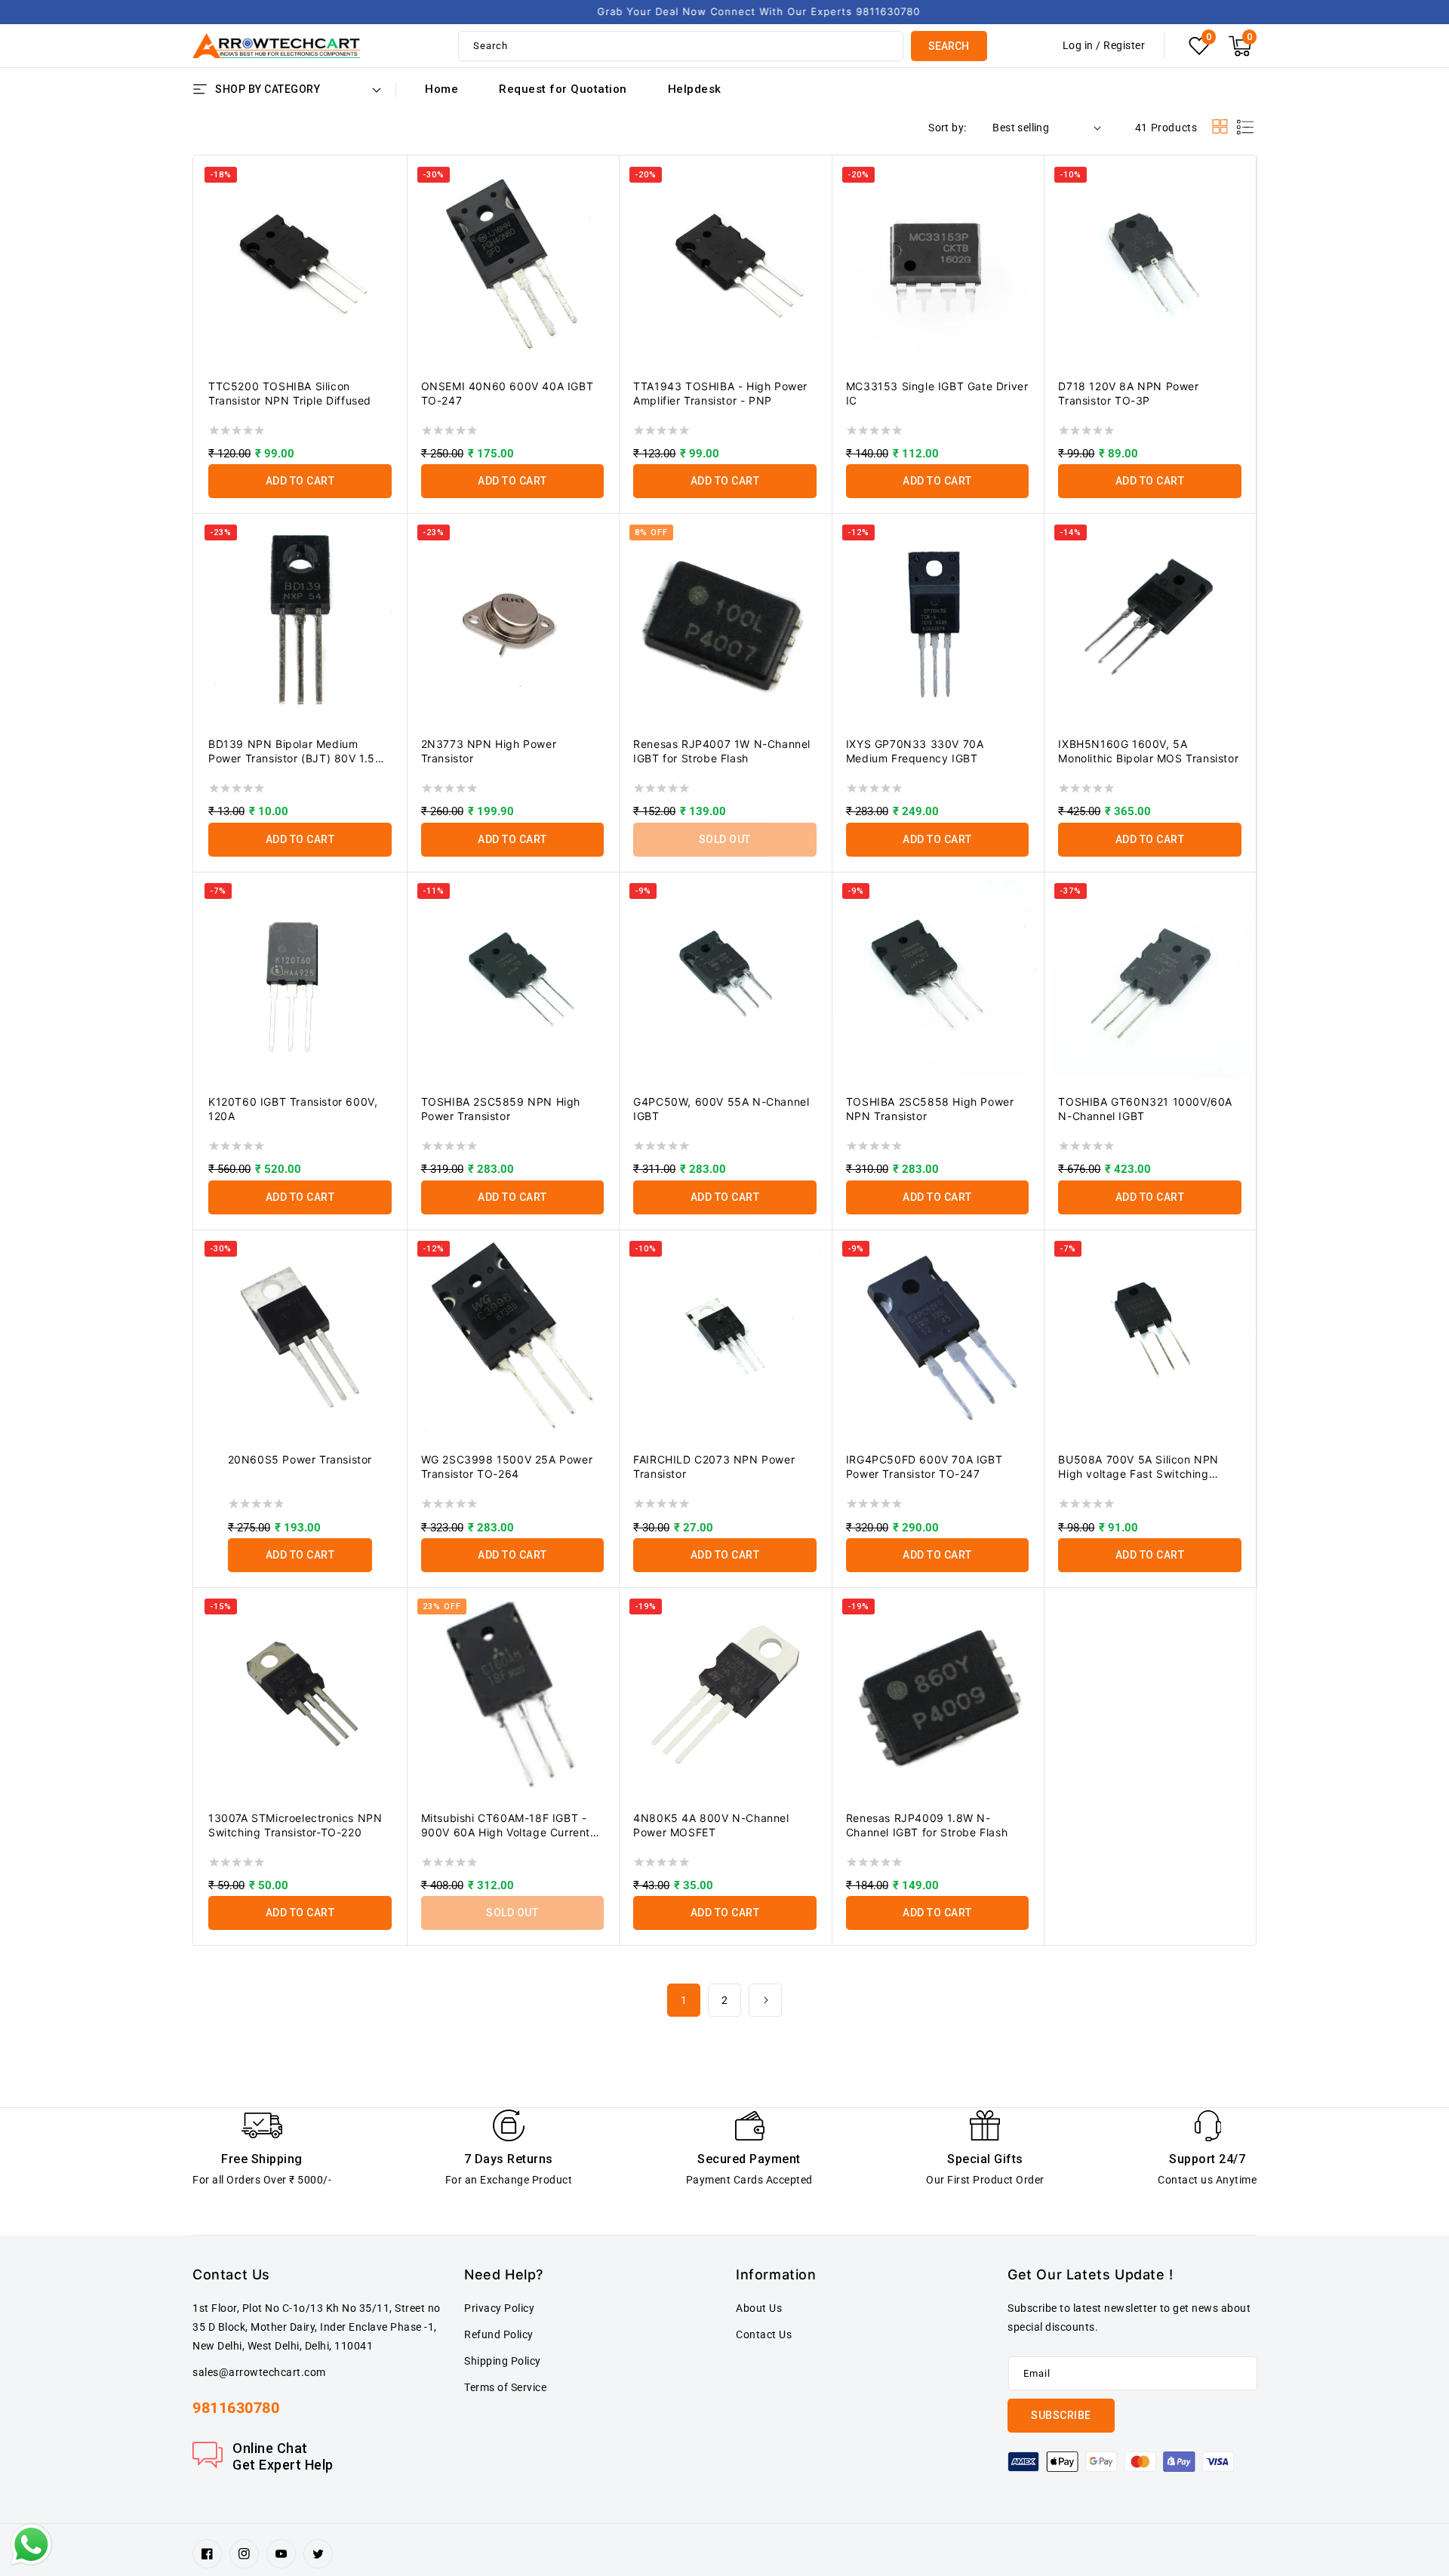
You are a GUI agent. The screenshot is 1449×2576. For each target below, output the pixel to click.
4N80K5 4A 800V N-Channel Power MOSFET (711, 1825)
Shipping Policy (503, 2361)
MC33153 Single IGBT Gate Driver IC (937, 393)
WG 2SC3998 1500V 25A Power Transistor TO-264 (507, 1467)
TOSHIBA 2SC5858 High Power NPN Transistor (930, 1109)
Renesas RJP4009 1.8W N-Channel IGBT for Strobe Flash (927, 1825)
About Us (759, 2308)
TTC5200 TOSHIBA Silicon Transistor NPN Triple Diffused (290, 393)
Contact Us (764, 2334)
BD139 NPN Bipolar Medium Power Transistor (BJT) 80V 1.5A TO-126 (295, 751)
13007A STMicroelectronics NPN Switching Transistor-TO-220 (295, 1825)
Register (1124, 45)
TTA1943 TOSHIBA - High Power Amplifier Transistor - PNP (720, 393)
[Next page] (765, 2000)
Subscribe (1061, 2415)
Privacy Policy (499, 2308)
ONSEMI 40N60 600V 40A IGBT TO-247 (508, 393)
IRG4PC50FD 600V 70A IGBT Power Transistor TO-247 (924, 1467)
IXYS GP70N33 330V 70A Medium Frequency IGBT (915, 751)
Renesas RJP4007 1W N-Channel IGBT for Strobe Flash (722, 751)
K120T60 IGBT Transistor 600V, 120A (293, 1109)
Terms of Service (505, 2387)
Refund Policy (499, 2334)
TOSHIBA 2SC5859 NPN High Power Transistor (501, 1109)
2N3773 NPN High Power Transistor (489, 751)
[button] (1240, 46)
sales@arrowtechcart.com (259, 2372)
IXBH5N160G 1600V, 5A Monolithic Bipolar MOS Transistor (1148, 751)
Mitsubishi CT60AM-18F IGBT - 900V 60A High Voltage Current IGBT (506, 1825)
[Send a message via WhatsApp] (31, 2545)
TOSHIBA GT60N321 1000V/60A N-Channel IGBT (1145, 1109)
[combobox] (681, 46)
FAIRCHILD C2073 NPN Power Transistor (714, 1467)
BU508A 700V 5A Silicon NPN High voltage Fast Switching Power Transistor (1138, 1467)
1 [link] (684, 2000)
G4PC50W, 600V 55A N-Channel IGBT (721, 1109)
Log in (1078, 45)
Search (949, 46)
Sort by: (947, 128)
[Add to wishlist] (386, 154)
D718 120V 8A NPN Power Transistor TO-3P (1128, 393)
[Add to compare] (386, 184)
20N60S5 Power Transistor (300, 1459)
